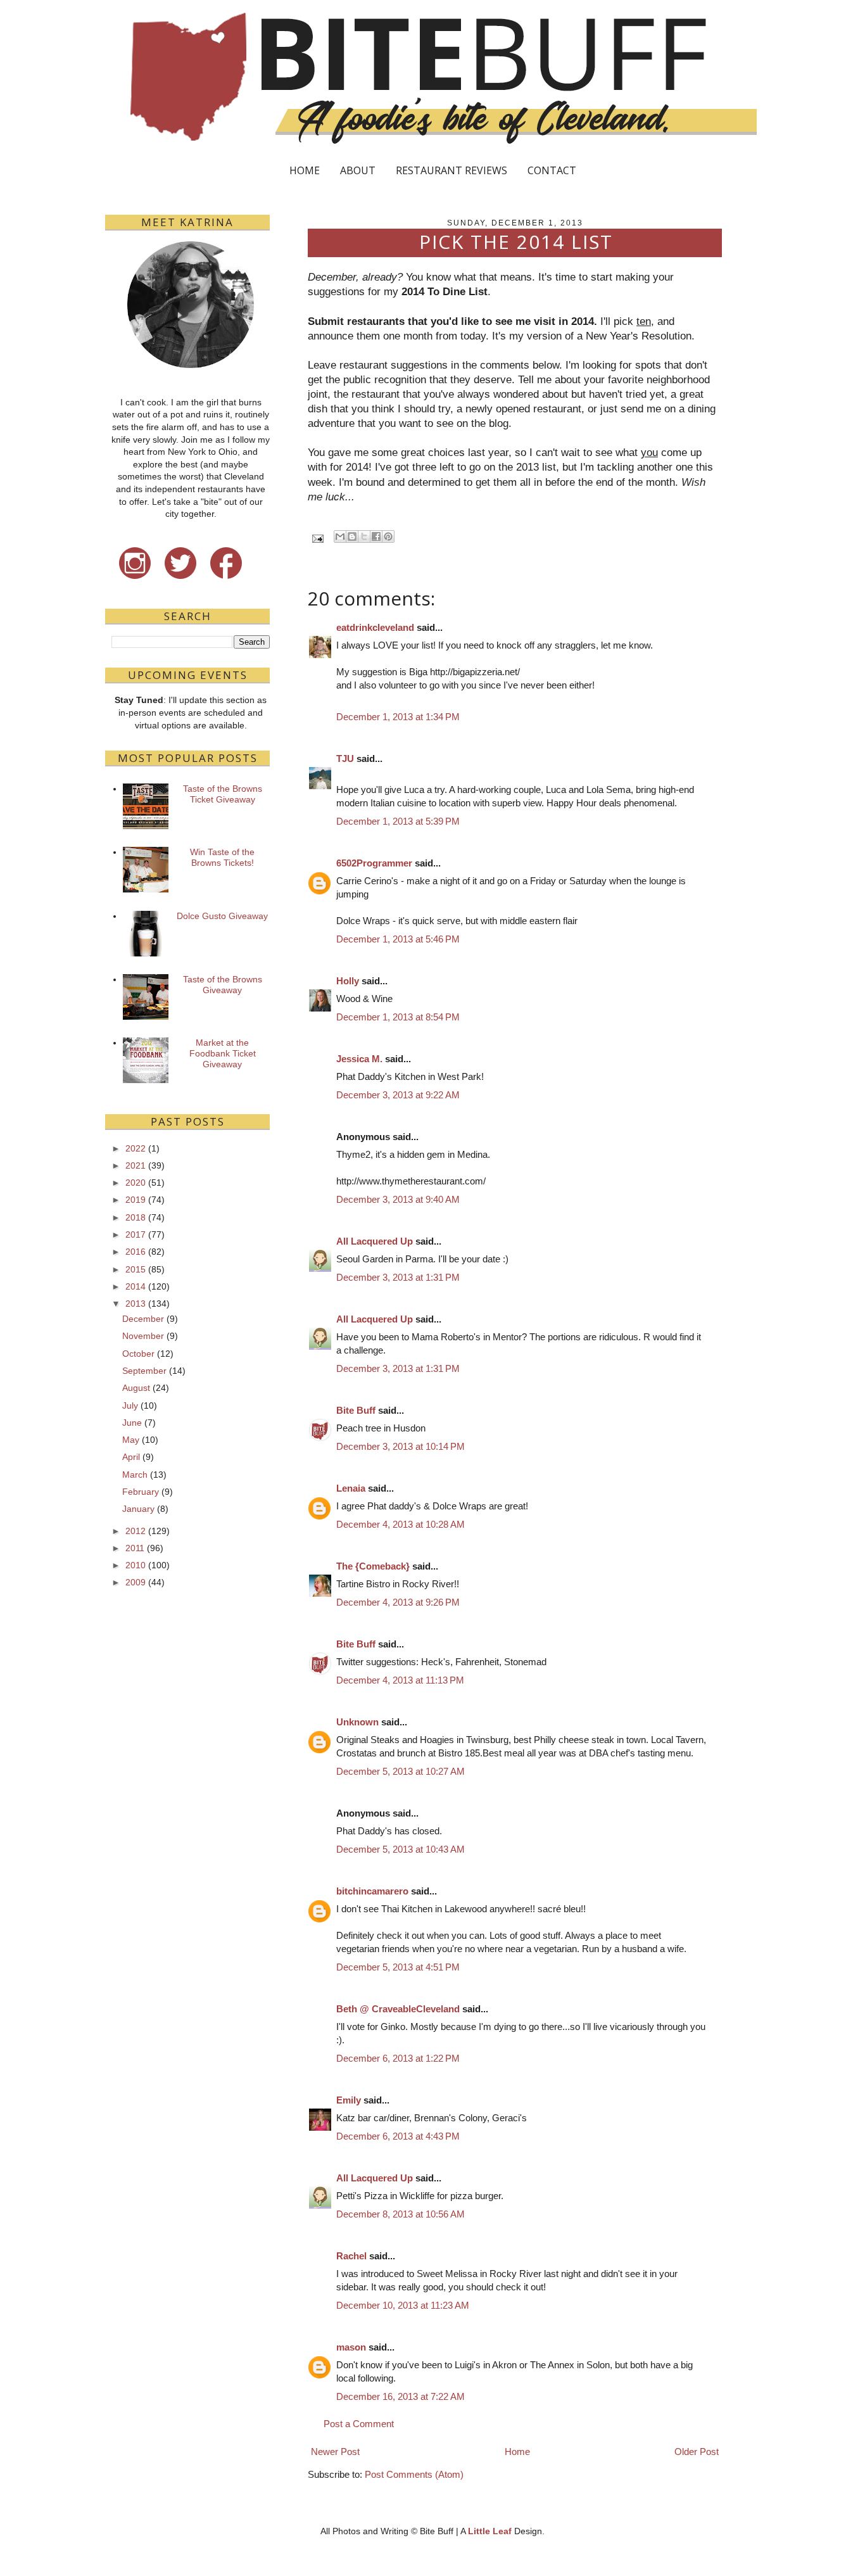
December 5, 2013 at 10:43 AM (401, 1849)
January (138, 1509)
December (143, 1319)
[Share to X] (364, 536)
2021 (136, 1165)
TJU (345, 758)
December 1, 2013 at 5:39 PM (398, 821)
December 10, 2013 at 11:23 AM (403, 2305)
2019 (136, 1200)
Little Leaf (490, 2531)
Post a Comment (359, 2424)
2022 (136, 1148)
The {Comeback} (373, 1566)
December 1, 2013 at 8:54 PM (398, 1017)
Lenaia (351, 1488)
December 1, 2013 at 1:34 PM (398, 717)
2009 (136, 1582)
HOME (305, 170)
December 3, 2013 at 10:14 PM (401, 1446)
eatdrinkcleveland (375, 627)
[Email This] (340, 536)
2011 (135, 1548)
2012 (136, 1531)
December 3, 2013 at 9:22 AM (398, 1095)
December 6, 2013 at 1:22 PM (398, 2058)
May (131, 1440)
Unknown (357, 1722)
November (143, 1336)
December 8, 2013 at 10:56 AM (401, 2214)
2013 (136, 1304)
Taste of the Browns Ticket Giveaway (223, 794)
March (135, 1475)
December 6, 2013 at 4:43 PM (398, 2136)
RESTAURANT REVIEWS (451, 170)
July (130, 1405)
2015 (136, 1269)
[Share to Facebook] (376, 536)
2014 (136, 1286)
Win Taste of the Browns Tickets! (222, 857)
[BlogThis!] (352, 536)
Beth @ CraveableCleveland (398, 2009)
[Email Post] (317, 538)
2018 (136, 1217)
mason (351, 2347)
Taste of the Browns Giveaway (223, 985)
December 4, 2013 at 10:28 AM (401, 1524)
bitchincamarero (372, 1891)
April (131, 1457)
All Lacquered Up (375, 1241)
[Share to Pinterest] (388, 536)
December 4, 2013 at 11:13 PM (400, 1680)
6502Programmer (374, 863)
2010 (136, 1565)
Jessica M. (359, 1059)
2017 (136, 1234)
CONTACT (552, 170)
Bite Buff (356, 1410)
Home (517, 2452)
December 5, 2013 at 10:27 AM (401, 1771)
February (141, 1492)
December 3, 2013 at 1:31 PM (398, 1277)
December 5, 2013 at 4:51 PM (398, 1967)
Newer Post (335, 2452)
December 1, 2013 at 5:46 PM (398, 939)
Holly (348, 981)
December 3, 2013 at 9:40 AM (398, 1199)
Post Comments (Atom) (414, 2474)
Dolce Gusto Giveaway (222, 916)
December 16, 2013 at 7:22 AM (401, 2396)
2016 (136, 1252)
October (138, 1354)
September (144, 1371)
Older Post (697, 2452)
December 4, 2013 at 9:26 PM (398, 1602)
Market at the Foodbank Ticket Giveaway (223, 1053)
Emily (349, 2100)
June (132, 1423)
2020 (136, 1183)
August (136, 1388)
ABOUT (358, 170)
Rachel (351, 2256)
